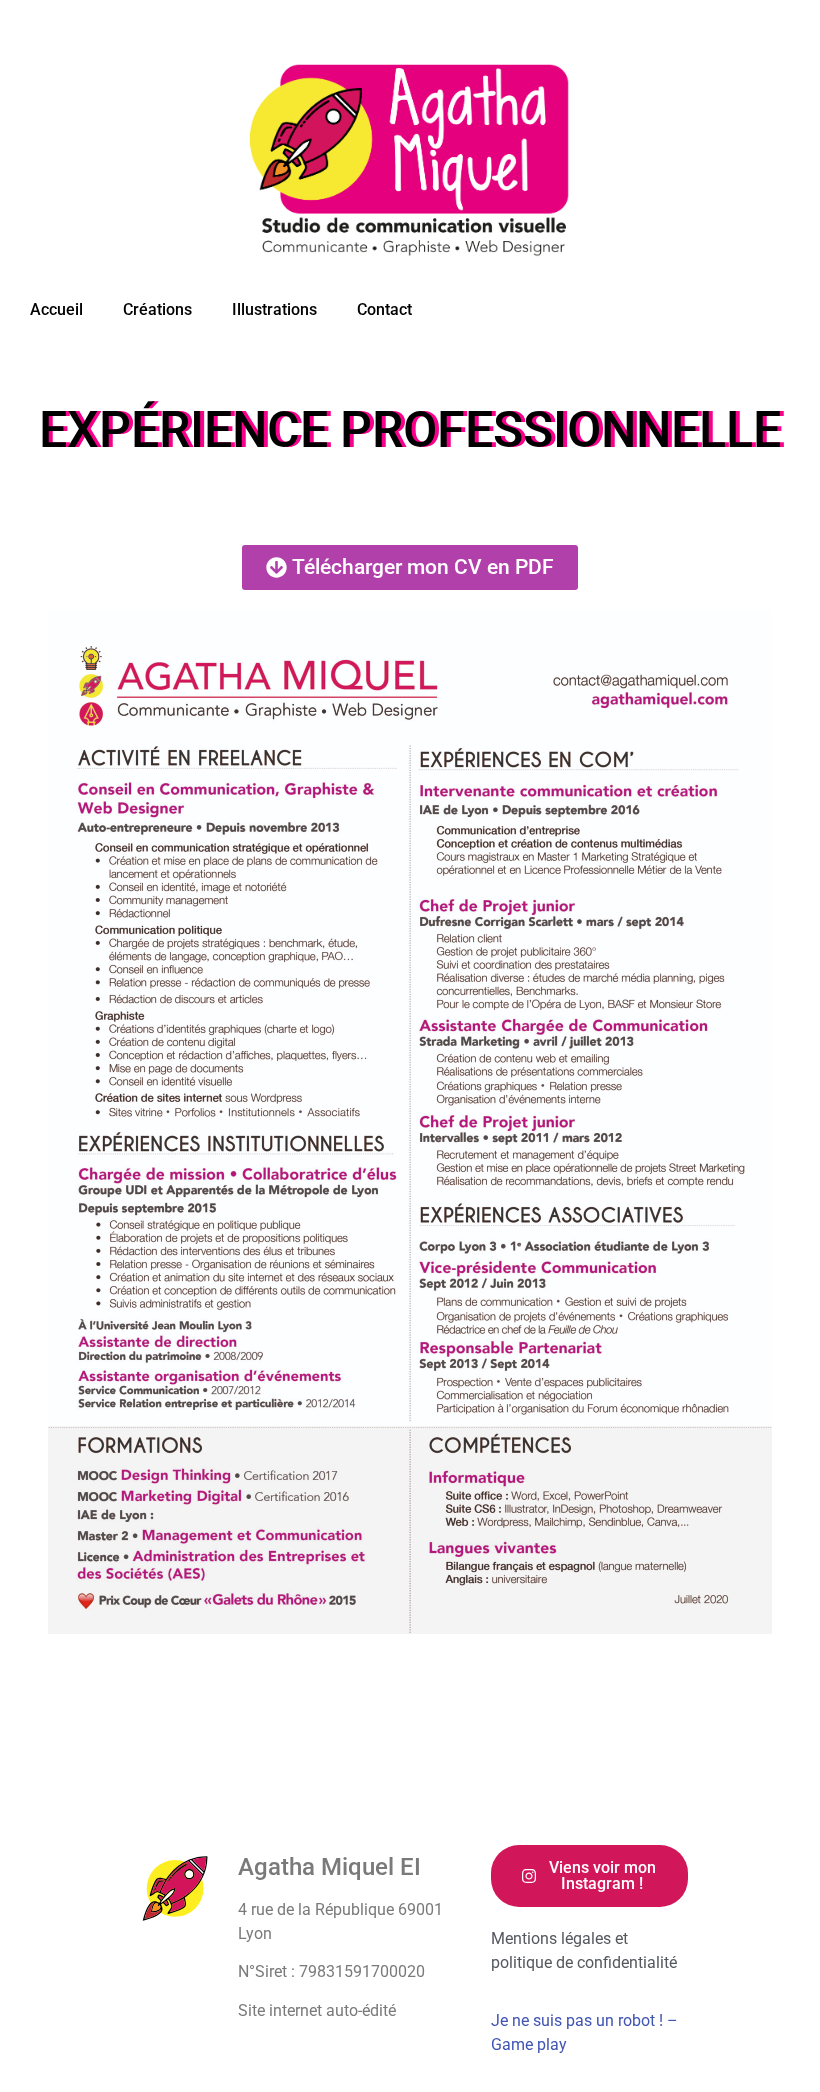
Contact (384, 309)
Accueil (56, 309)
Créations (157, 309)
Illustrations (274, 309)
